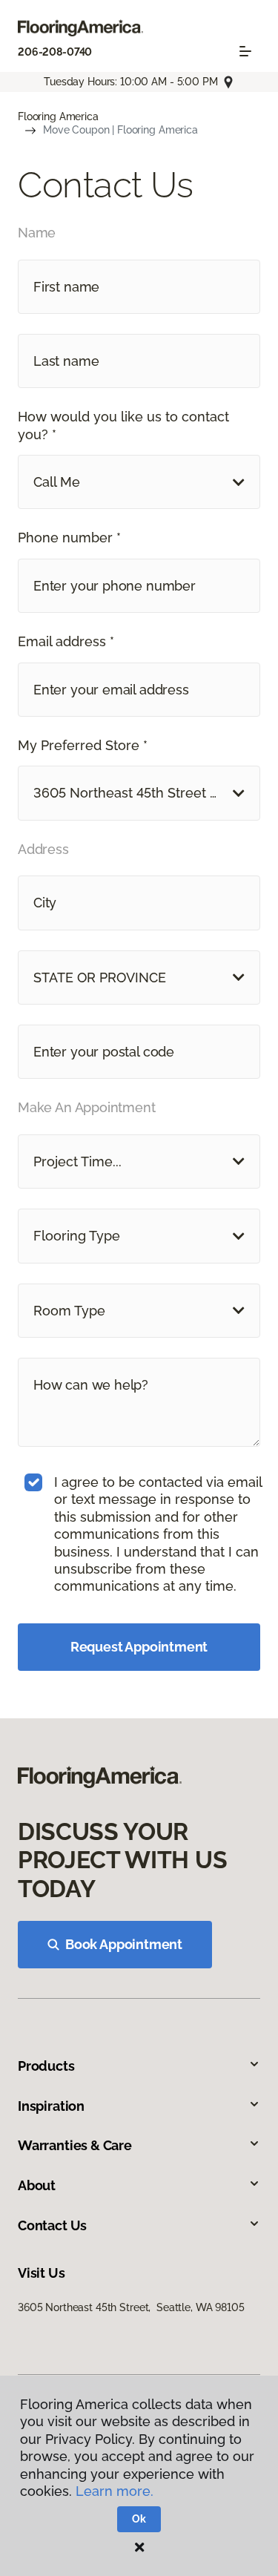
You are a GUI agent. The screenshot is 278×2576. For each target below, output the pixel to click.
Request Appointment (139, 1647)
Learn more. (115, 2491)
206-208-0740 (55, 52)
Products (46, 2066)
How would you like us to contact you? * (123, 425)
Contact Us (52, 2225)
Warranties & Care (75, 2145)
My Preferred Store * (83, 745)
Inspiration (51, 2106)
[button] (139, 482)
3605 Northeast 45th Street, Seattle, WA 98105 (131, 2307)
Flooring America (58, 116)
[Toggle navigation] (245, 51)
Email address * (66, 641)
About (37, 2185)
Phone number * (69, 538)
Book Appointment (124, 1944)
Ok (139, 2519)
